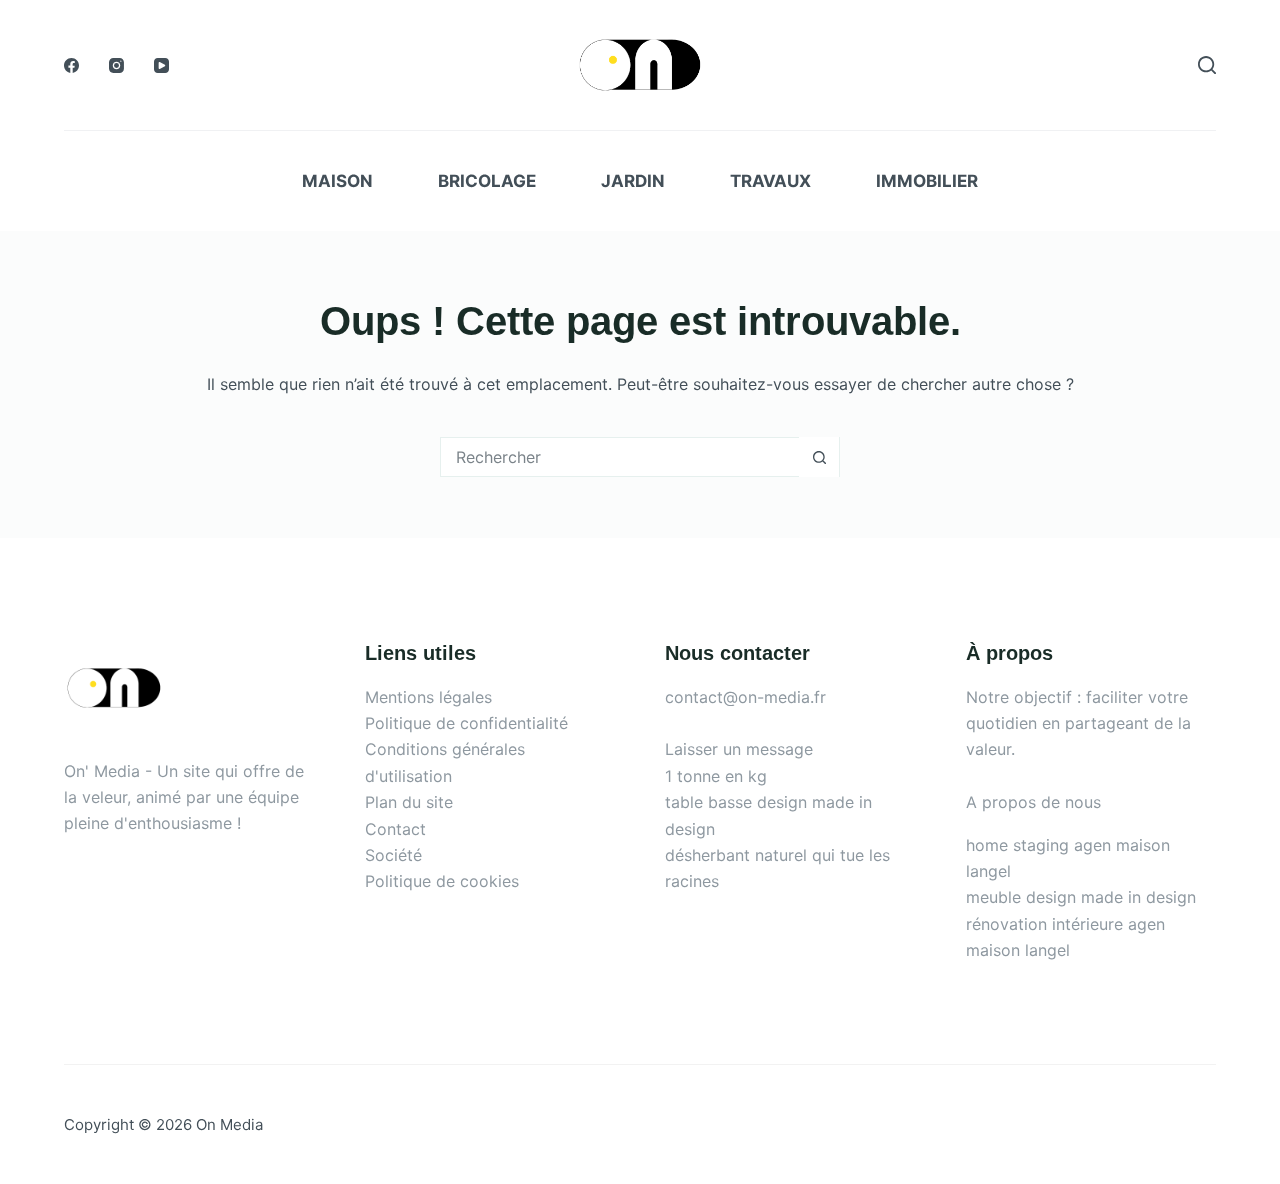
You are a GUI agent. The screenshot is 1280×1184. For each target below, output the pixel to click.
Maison (337, 181)
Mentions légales (428, 697)
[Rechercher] (1207, 65)
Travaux (770, 181)
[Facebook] (71, 65)
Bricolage (487, 181)
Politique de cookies (442, 881)
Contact (395, 829)
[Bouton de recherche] (819, 457)
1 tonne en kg (716, 776)
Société (393, 855)
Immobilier (927, 181)
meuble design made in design (1081, 897)
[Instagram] (116, 65)
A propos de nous (1033, 802)
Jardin (633, 181)
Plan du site (409, 802)
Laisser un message (739, 749)
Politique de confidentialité (466, 723)
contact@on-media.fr (745, 697)
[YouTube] (161, 65)
